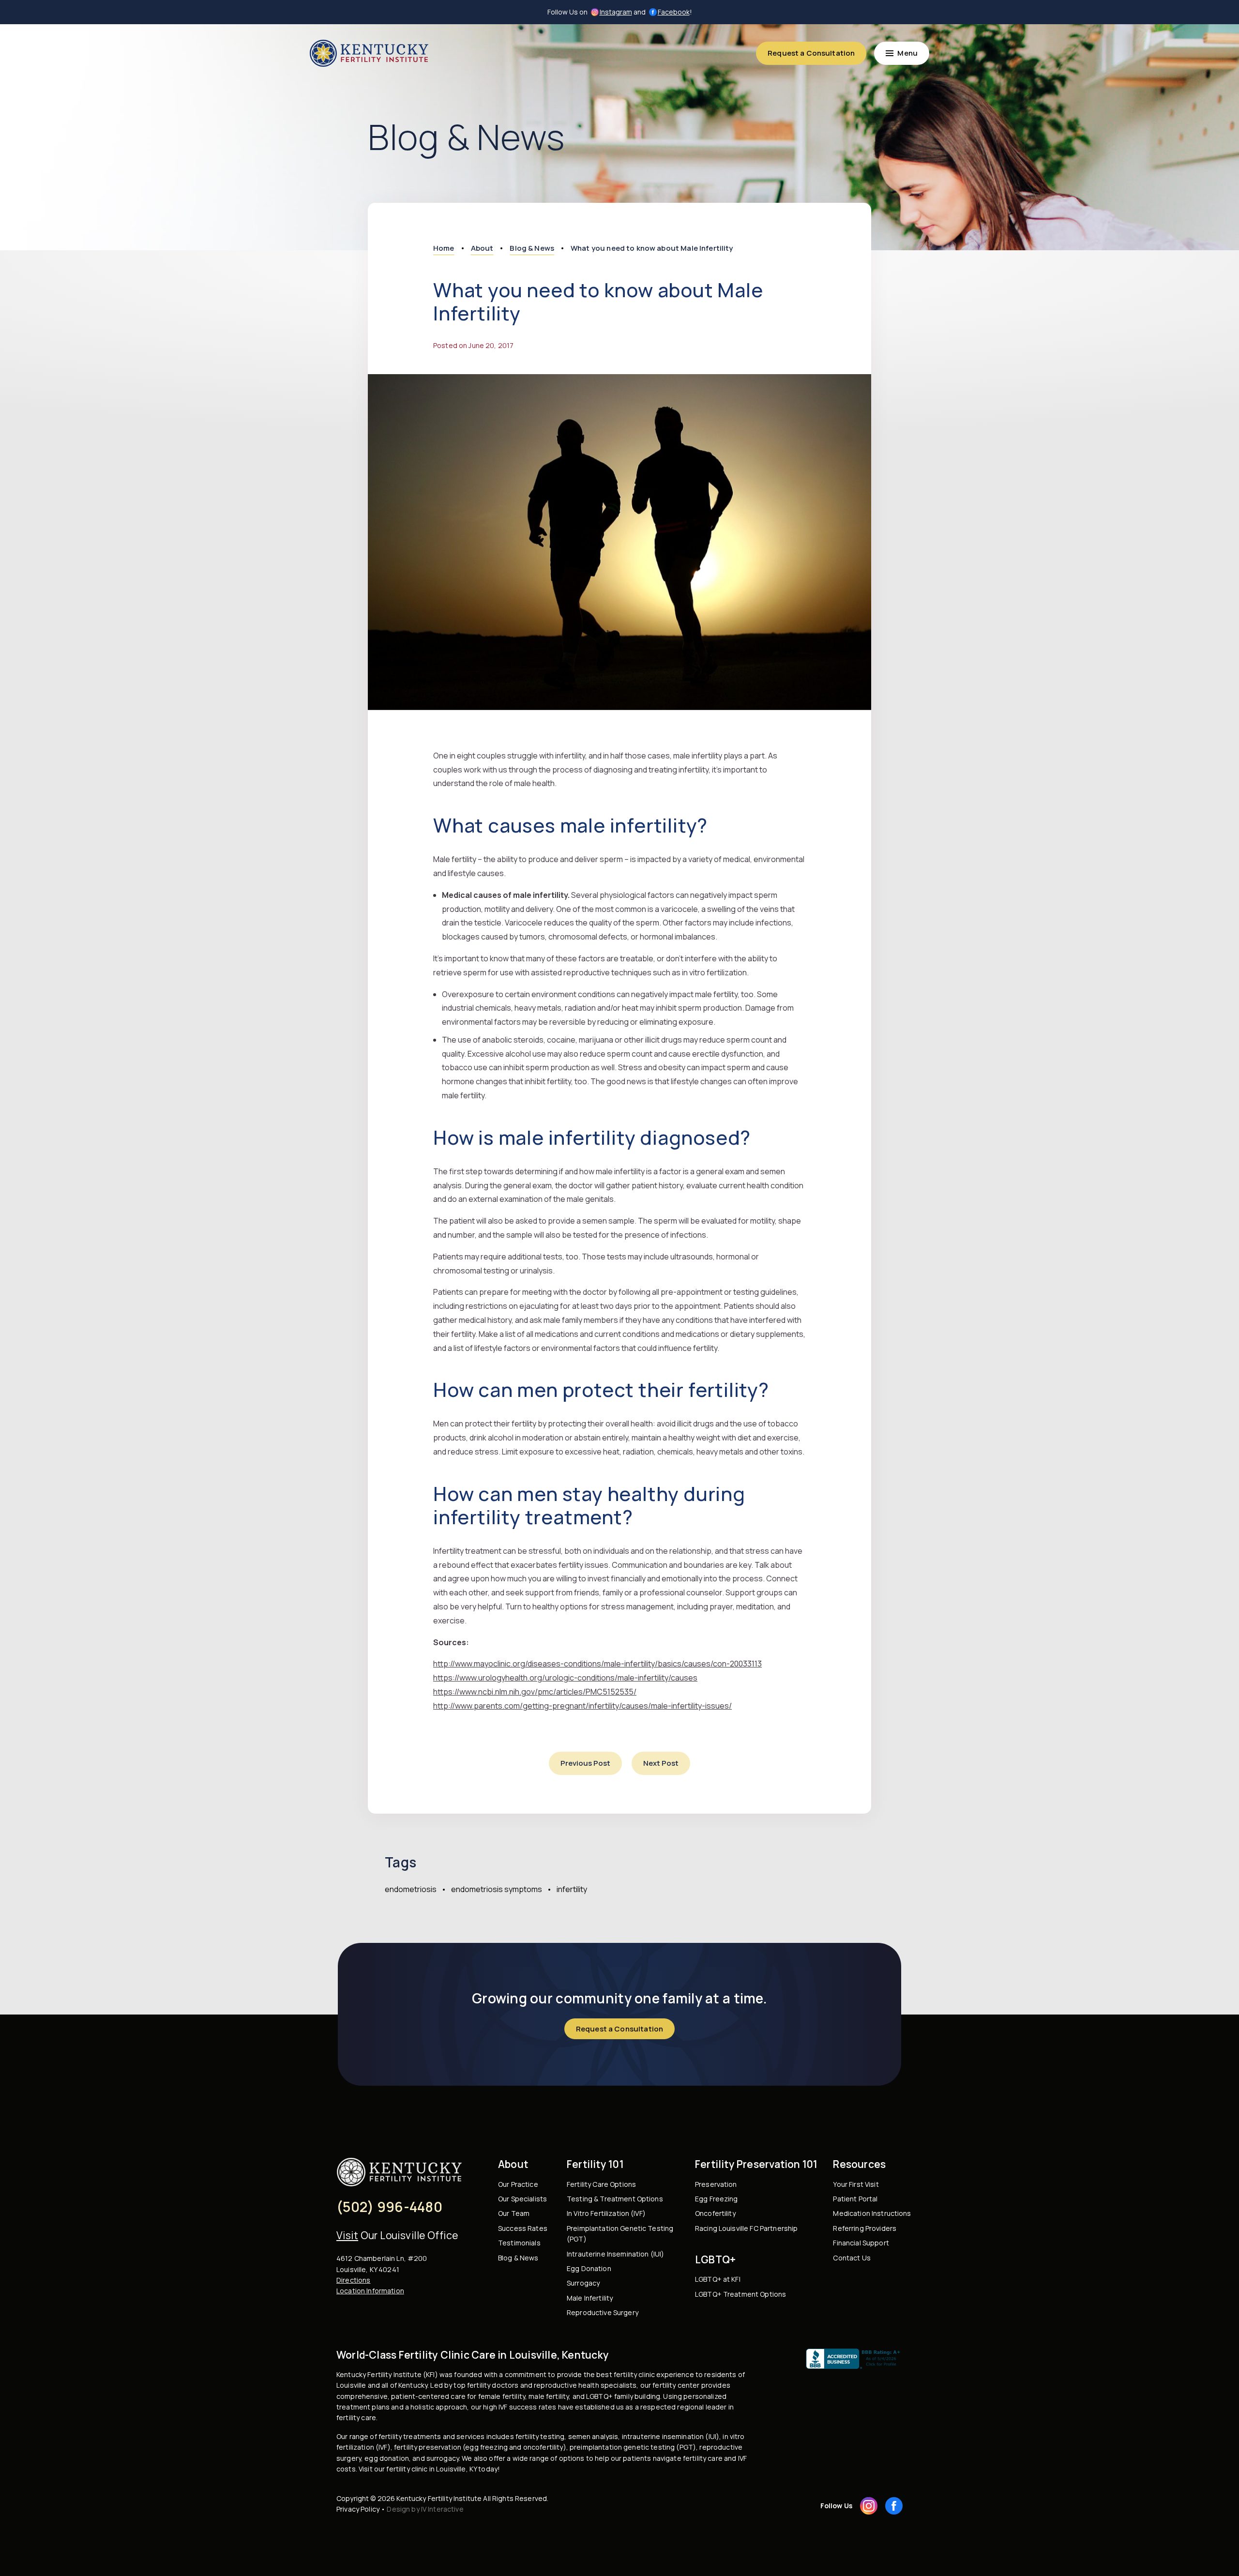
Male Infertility (590, 2298)
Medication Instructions (872, 2213)
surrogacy (443, 2458)
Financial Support (861, 2243)
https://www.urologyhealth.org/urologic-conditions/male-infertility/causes (565, 1678)
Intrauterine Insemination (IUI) (615, 2254)
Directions (353, 2280)
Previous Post (585, 1763)
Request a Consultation (811, 53)
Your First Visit (856, 2184)
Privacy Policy (358, 2509)
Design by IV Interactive (425, 2509)
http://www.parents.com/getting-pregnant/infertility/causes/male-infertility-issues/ (582, 1706)
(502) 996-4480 (389, 2207)
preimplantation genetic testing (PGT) (633, 2447)
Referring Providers (865, 2228)
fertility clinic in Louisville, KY (431, 2469)
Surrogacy (583, 2283)
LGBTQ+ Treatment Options (740, 2294)
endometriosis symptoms (497, 1889)
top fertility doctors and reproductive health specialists (545, 2385)
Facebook (674, 12)
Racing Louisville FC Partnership (746, 2228)
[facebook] (894, 2506)
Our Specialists (522, 2199)
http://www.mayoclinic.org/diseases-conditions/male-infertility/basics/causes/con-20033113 (597, 1664)
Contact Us (852, 2258)
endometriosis (411, 1889)
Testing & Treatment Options (615, 2199)
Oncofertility (715, 2213)
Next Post (661, 1763)
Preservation (716, 2184)
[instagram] (869, 2506)
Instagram (616, 12)
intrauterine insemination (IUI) (671, 2436)
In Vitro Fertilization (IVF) (606, 2213)
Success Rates (523, 2228)
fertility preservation (428, 2447)
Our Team (514, 2213)
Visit (347, 2235)
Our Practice (518, 2184)
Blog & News (518, 2258)
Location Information (370, 2291)
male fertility (549, 2396)
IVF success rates (527, 2407)
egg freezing (486, 2447)
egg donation (387, 2458)
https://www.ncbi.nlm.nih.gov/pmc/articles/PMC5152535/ (535, 1692)
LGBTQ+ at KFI (718, 2279)
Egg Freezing (717, 2199)
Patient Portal (855, 2199)
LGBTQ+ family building (623, 2396)
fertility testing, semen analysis (567, 2436)
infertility (572, 1889)
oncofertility (543, 2447)
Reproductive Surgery (603, 2312)
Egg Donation (589, 2268)
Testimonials (519, 2243)
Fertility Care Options (601, 2184)
